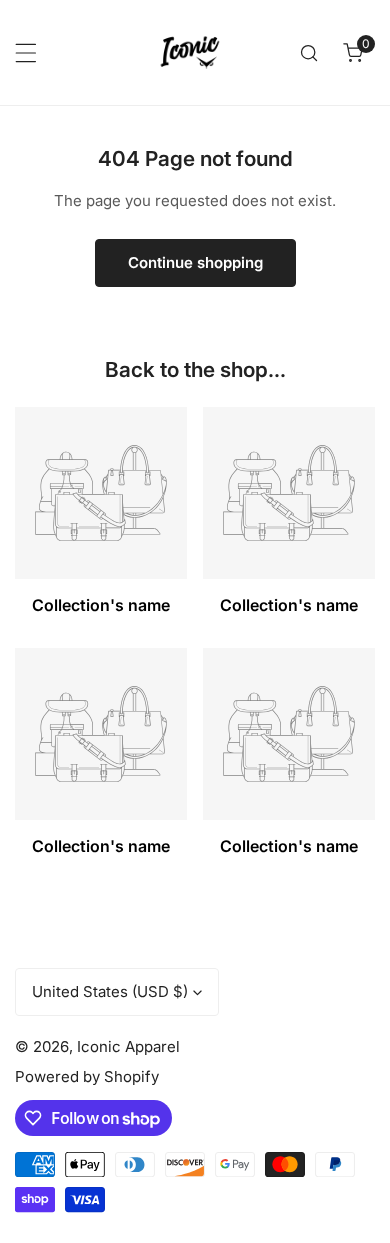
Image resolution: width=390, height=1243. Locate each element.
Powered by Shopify (87, 1076)
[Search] (309, 53)
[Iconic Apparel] (190, 52)
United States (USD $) (110, 991)
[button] (353, 53)
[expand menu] (26, 53)
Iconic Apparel (128, 1046)
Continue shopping (195, 262)
